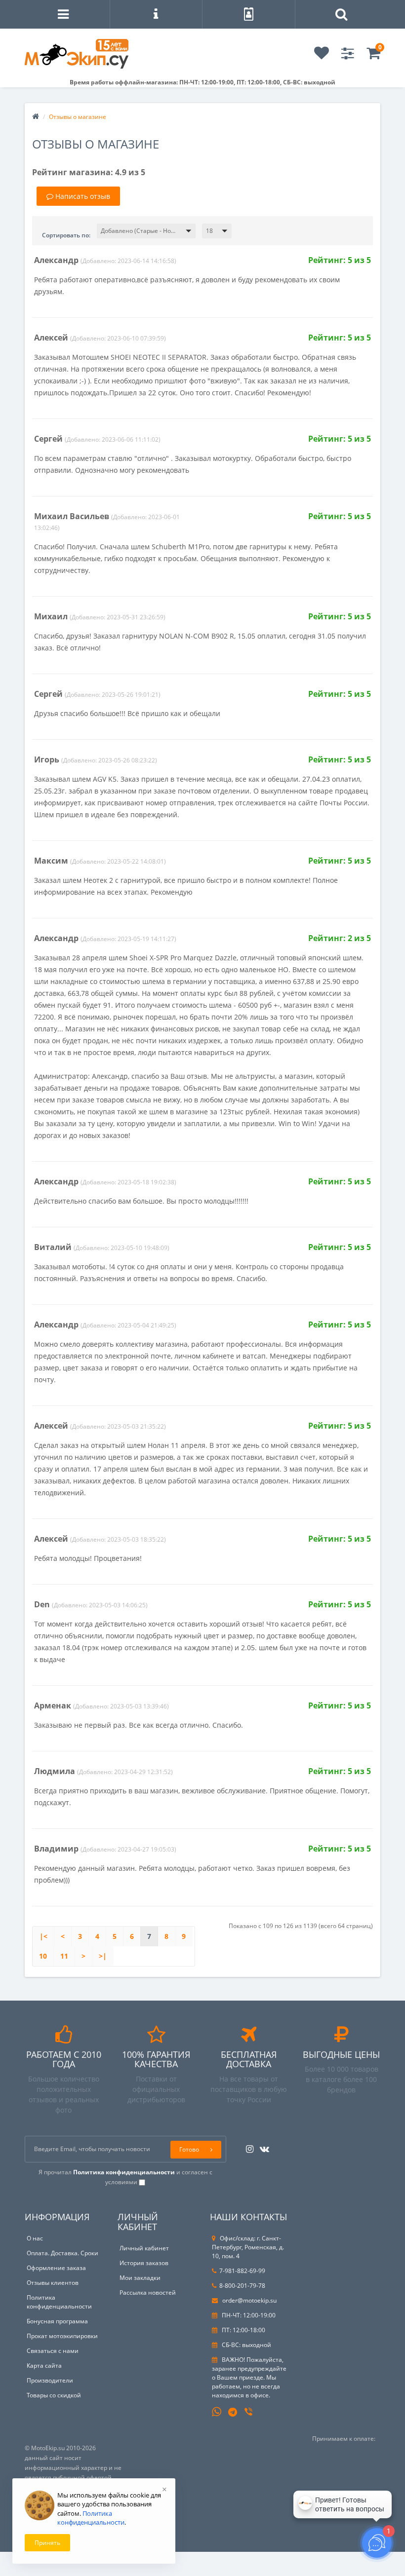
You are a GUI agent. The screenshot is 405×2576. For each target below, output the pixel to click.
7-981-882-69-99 (242, 2271)
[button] (146, 231)
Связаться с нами (53, 2351)
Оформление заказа (56, 2268)
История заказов (144, 2263)
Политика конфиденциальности (59, 2302)
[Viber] (249, 2413)
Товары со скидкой (54, 2395)
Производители (50, 2380)
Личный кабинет (144, 2248)
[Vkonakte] (262, 2146)
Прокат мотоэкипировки (62, 2336)
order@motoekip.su (249, 2300)
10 (43, 1956)
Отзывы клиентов (53, 2283)
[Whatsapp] (217, 2411)
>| (103, 1956)
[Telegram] (233, 2413)
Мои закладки (140, 2278)
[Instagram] (247, 2146)
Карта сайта (44, 2366)
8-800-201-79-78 (242, 2286)
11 (64, 1956)
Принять (47, 2543)
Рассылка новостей (148, 2292)
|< (43, 1936)
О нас (35, 2238)
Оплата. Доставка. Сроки (62, 2253)
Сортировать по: (66, 235)
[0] (373, 56)
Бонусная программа (57, 2321)
